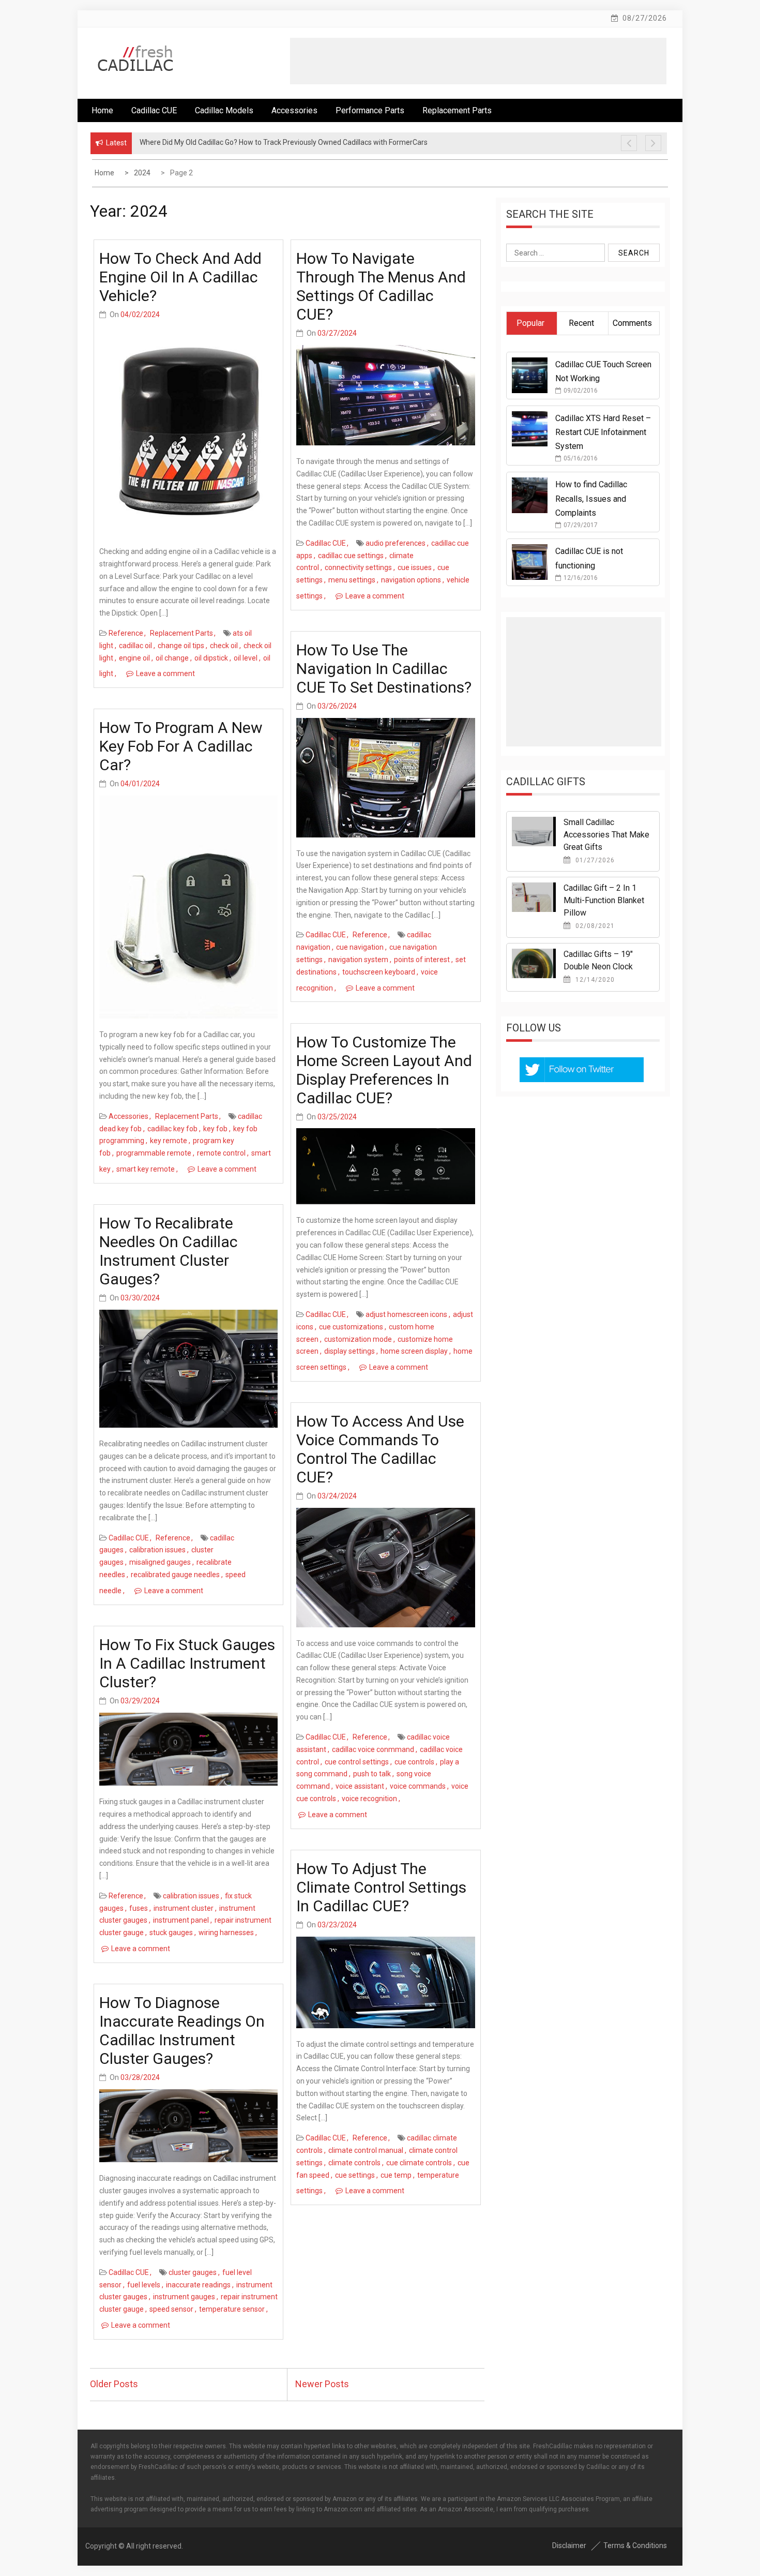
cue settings (355, 2175)
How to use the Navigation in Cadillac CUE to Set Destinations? (384, 669)
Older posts (114, 2384)
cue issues (415, 567)
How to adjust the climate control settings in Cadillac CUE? (381, 1887)
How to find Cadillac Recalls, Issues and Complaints (591, 498)
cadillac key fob (172, 1129)
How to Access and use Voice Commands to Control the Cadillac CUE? (380, 1449)
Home (102, 110)
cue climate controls (419, 2163)
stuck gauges (171, 1933)
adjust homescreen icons (406, 1314)
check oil (224, 646)
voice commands (418, 1786)
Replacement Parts (457, 110)
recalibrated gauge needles (175, 1575)
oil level (246, 658)
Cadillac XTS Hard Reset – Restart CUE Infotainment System (603, 432)
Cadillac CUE (154, 110)
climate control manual (366, 2150)
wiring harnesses (226, 1933)
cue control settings (357, 1762)
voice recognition (369, 1799)
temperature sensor (232, 2309)
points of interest (422, 960)
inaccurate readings (198, 2285)
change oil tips (181, 646)
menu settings (352, 580)
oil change (172, 658)
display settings (349, 1351)
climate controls (354, 2163)
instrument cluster (184, 1908)
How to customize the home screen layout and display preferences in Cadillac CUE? (384, 1070)
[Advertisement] (478, 61)
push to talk (372, 1774)
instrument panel (181, 1920)
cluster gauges (193, 2272)
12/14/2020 (594, 980)
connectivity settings (358, 567)
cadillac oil (135, 646)
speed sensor (171, 2309)
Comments (632, 323)
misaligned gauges (160, 1562)
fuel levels (144, 2285)
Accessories (294, 110)
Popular (530, 323)
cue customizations (351, 1327)
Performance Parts (370, 110)
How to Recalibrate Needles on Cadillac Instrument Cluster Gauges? (169, 1251)
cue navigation (360, 947)
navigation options (411, 580)
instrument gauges (184, 2297)
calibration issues (157, 1550)
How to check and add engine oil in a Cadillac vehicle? (180, 277)
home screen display (414, 1351)
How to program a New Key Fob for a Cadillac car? (181, 746)
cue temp (396, 2175)
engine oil (134, 658)
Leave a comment (165, 673)
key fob (215, 1129)
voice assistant (360, 1786)
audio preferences (396, 543)
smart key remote (146, 1169)
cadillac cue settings (351, 556)
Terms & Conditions (635, 2545)
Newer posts (322, 2384)
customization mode (358, 1339)
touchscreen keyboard (379, 972)
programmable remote (154, 1153)
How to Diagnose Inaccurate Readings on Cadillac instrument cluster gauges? (182, 2031)
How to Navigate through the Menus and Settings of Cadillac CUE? (381, 286)
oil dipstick (211, 658)
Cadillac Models (224, 110)
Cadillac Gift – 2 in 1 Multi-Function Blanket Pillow (604, 900)
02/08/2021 (594, 926)
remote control (221, 1153)
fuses (139, 1908)
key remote (169, 1141)
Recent (581, 323)
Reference (126, 633)
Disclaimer (569, 2545)
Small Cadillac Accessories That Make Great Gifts (606, 835)
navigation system (358, 960)
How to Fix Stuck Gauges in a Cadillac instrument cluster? (187, 1663)
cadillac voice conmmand (373, 1749)
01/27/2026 (594, 860)
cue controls (414, 1762)
